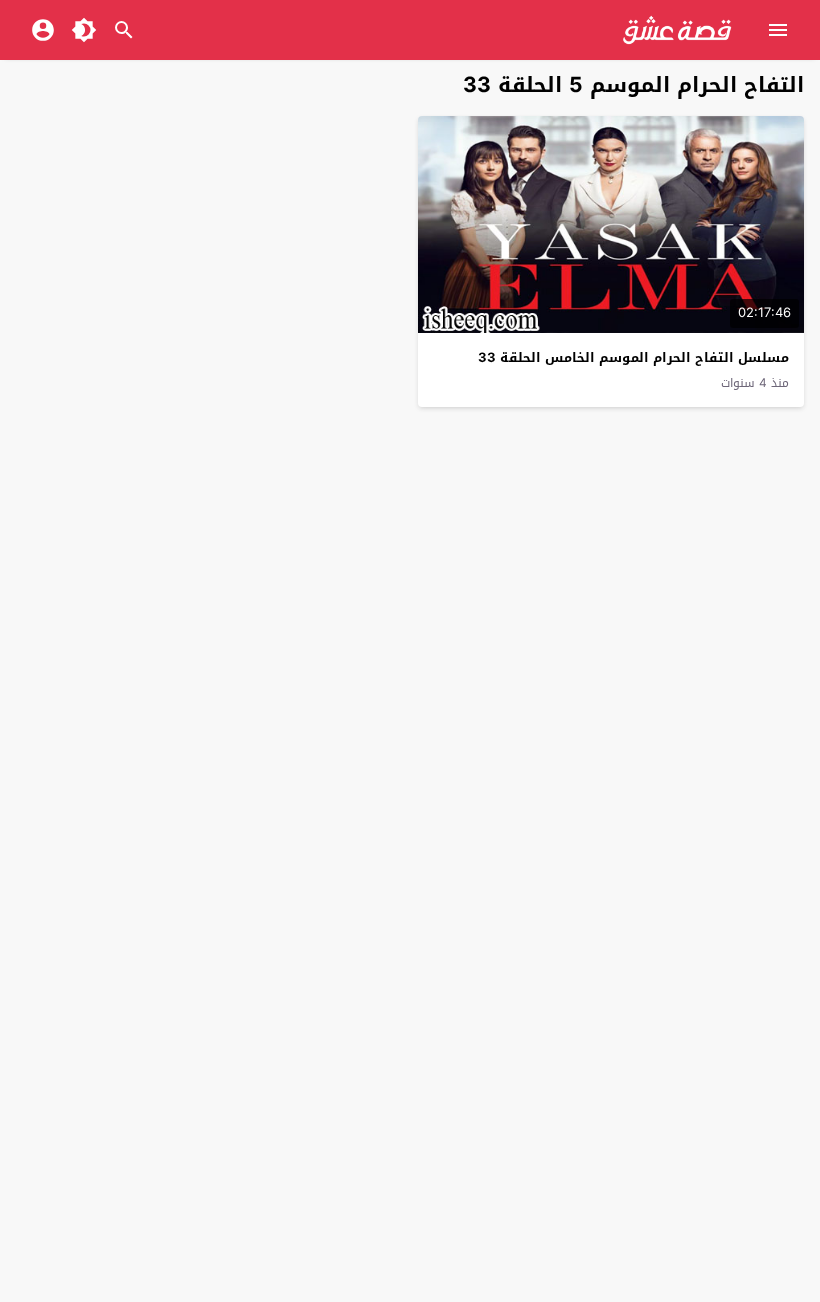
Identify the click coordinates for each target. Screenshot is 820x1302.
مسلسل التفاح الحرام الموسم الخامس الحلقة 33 (633, 357)
